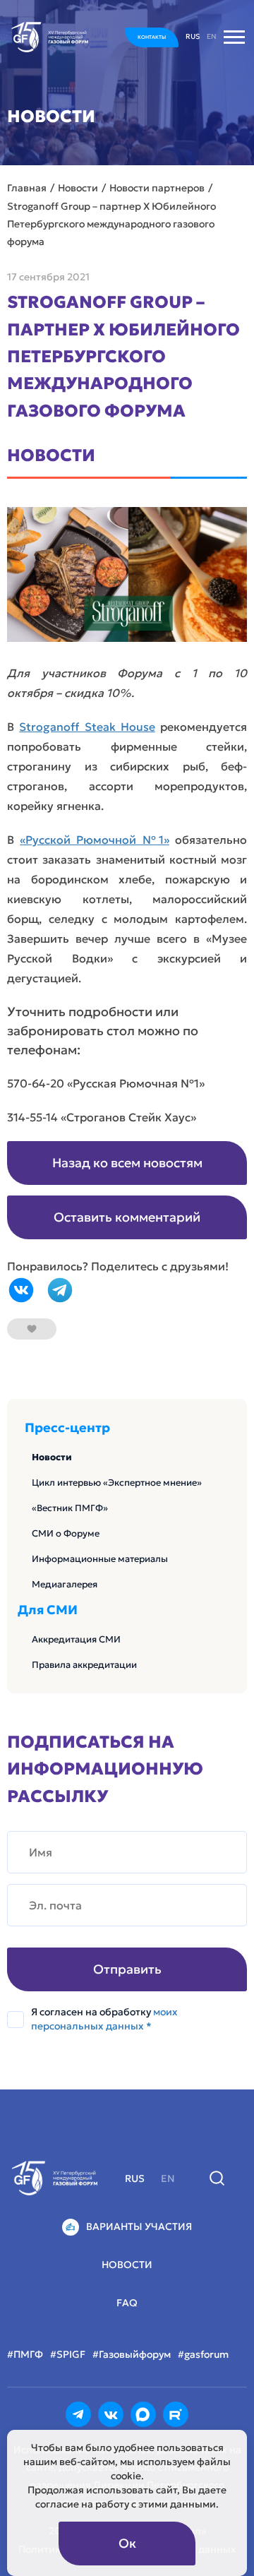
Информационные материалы (100, 1559)
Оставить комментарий (127, 1217)
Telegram (60, 1290)
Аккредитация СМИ (76, 1639)
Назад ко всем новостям (127, 1163)
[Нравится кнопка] (32, 1329)
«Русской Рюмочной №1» (95, 840)
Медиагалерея (65, 1584)
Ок (127, 2543)
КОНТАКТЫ (152, 37)
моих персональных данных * (104, 2019)
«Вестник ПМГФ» (70, 1508)
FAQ (127, 2303)
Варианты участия (139, 2226)
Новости (52, 1457)
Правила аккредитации (84, 1665)
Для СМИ (48, 1610)
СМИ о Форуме (66, 1533)
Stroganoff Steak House (87, 727)
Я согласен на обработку (104, 2019)
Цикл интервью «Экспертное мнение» (117, 1483)
